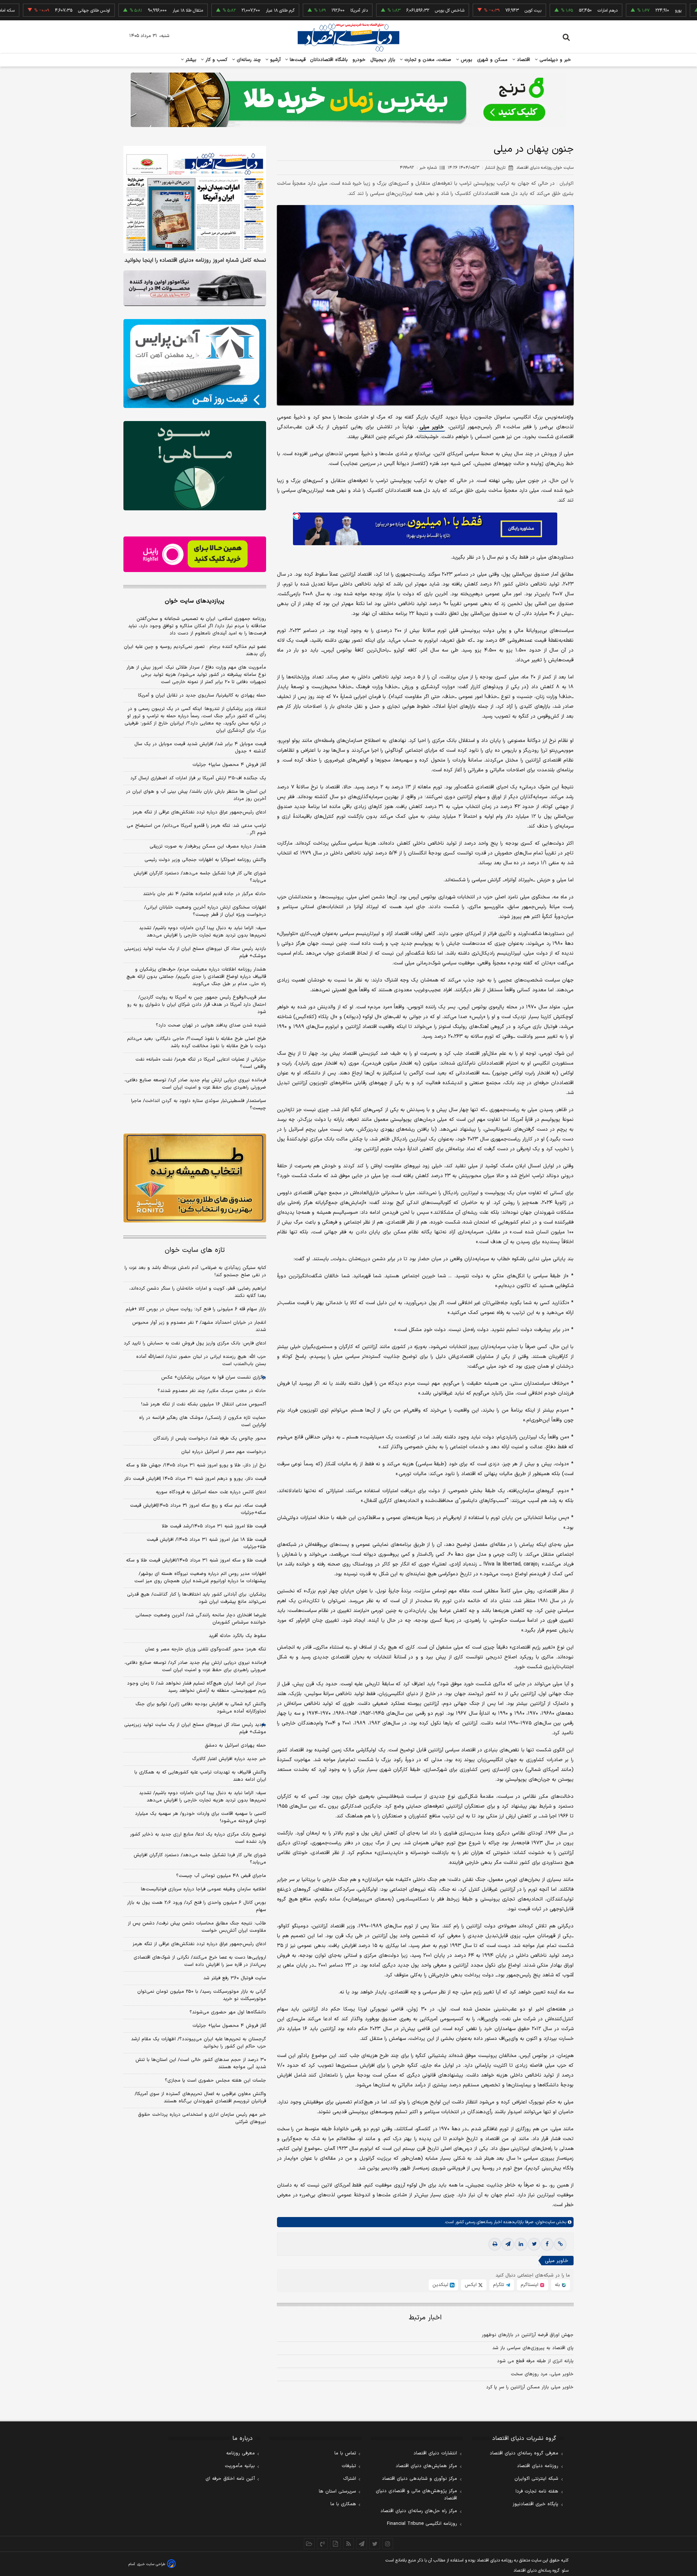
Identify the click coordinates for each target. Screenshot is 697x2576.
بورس (466, 60)
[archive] (309, 2544)
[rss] (348, 2544)
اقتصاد (523, 60)
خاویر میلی (432, 427)
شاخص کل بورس (372, 11)
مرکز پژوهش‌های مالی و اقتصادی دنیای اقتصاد (416, 2495)
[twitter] (534, 2244)
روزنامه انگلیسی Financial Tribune (422, 2524)
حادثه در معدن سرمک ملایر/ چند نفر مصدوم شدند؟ (212, 1391)
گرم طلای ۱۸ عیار (203, 11)
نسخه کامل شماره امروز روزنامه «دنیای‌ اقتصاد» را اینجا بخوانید (195, 261)
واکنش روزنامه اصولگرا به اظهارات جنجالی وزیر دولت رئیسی (205, 860)
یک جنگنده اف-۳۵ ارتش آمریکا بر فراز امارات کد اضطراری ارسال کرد (198, 778)
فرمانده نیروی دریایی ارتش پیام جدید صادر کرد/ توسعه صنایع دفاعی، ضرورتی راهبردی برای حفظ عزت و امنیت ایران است (195, 1084)
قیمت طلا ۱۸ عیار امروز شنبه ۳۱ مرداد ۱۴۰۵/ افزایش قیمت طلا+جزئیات (206, 1543)
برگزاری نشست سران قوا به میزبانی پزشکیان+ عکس (214, 1377)
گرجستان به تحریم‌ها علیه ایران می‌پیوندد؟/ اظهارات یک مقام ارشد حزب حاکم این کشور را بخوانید (199, 2043)
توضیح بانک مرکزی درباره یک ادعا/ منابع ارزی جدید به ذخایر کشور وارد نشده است (198, 1838)
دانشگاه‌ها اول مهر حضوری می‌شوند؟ (228, 2012)
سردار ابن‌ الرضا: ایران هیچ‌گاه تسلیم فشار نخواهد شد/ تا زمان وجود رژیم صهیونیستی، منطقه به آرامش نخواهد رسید (197, 1687)
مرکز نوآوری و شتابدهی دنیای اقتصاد (419, 2479)
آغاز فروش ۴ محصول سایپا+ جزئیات (229, 765)
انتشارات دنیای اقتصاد (435, 2453)
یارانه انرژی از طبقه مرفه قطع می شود (535, 2361)
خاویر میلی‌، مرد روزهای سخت (542, 2374)
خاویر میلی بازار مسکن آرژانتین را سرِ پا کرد (530, 2387)
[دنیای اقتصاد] (348, 37)
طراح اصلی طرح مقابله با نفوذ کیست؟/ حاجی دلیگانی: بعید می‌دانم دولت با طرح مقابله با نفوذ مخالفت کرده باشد (197, 1042)
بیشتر (190, 60)
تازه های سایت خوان (195, 1250)
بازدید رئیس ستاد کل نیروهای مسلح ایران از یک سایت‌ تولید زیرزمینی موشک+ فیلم (195, 952)
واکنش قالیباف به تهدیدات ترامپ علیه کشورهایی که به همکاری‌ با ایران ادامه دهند (200, 1776)
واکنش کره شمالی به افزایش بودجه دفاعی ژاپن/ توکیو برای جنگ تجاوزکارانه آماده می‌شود (201, 1708)
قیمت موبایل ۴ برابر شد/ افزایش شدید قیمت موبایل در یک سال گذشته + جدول (200, 748)
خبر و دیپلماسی (555, 60)
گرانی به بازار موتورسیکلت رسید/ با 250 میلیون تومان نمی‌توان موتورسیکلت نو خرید (202, 1995)
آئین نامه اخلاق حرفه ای (230, 2479)
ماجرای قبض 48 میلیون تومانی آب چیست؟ (221, 1876)
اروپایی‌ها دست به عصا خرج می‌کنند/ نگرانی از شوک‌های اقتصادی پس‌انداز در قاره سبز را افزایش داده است (200, 1961)
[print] (495, 2244)
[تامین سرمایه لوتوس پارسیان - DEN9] (195, 466)
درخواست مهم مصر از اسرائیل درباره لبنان (224, 1452)
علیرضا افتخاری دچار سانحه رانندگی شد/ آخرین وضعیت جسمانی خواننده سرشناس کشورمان (201, 1619)
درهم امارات (530, 11)
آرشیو (274, 60)
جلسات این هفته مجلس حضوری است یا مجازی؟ (215, 2081)
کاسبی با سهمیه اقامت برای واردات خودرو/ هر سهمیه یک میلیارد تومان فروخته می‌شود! (201, 1817)
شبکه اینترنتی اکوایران (536, 2479)
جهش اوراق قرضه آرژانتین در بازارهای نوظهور (528, 2335)
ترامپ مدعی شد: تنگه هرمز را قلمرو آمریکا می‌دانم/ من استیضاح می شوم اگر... (196, 829)
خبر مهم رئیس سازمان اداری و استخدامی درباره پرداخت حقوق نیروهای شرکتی (202, 2118)
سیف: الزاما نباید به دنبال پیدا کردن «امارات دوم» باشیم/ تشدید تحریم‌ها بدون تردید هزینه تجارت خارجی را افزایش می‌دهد (203, 932)
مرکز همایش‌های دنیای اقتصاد (426, 2466)
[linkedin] (521, 2244)
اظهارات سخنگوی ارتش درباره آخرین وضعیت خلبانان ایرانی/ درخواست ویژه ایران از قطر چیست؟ (205, 911)
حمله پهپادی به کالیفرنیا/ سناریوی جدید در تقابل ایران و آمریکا (202, 695)
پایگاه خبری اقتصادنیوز (535, 2504)
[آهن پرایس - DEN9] (195, 364)
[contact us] (322, 2544)
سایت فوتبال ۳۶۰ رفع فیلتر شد (235, 1978)
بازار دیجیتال (383, 60)
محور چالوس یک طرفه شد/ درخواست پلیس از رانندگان (210, 1438)
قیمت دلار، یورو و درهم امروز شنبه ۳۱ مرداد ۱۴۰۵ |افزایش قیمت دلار (195, 1479)
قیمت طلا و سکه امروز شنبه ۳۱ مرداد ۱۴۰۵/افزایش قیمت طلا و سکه (196, 1560)
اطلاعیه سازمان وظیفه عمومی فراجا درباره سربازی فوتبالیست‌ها (203, 1889)
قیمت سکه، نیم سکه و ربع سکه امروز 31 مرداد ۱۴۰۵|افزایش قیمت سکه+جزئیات (198, 1509)
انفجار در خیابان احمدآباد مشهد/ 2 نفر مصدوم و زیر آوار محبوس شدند (199, 1326)
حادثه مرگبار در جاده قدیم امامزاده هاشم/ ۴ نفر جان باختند (205, 894)
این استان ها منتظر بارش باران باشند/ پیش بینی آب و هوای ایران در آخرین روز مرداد (196, 795)
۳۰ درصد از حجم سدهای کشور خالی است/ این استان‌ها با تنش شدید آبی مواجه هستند (201, 2063)
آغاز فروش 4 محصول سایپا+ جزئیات (229, 2026)
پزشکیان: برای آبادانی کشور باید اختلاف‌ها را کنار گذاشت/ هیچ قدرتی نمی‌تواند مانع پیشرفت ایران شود (197, 1598)
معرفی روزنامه (241, 2453)
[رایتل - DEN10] (195, 554)
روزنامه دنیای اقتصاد (538, 2466)
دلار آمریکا (282, 11)
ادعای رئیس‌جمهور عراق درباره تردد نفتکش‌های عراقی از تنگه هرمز (199, 812)
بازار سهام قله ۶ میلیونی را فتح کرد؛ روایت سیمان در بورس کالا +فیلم (196, 1309)
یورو (601, 11)
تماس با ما (345, 2453)
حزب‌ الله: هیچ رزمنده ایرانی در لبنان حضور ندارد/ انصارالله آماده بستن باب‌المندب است (201, 1360)
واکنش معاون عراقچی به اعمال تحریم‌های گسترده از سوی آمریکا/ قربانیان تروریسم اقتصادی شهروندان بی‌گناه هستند (200, 2098)
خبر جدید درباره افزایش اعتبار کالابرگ (229, 1759)
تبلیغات (349, 2466)
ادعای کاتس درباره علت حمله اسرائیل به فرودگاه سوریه (211, 1492)
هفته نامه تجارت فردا (537, 2491)
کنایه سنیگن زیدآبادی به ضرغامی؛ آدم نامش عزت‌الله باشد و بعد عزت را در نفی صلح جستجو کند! (195, 1271)
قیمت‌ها (297, 60)
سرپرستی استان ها (337, 2491)
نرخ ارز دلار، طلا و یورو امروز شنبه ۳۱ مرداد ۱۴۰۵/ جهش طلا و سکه (196, 1465)
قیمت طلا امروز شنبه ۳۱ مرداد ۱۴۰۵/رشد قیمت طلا (214, 1526)
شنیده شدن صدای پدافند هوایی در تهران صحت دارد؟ (211, 1025)
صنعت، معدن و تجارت (427, 60)
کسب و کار (216, 60)
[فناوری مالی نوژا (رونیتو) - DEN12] (195, 1178)
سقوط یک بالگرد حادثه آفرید (237, 1636)
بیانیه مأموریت (240, 2466)
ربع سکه (676, 11)
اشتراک (350, 2479)
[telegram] (508, 2244)
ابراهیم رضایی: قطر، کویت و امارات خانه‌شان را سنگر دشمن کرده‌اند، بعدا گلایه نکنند (198, 1292)
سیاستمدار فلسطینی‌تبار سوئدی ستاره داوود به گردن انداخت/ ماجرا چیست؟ (199, 1105)
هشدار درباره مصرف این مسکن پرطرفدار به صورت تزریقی (208, 846)
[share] (335, 2544)
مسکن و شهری (492, 60)
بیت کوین (456, 11)
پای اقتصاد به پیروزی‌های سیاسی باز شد (533, 2348)
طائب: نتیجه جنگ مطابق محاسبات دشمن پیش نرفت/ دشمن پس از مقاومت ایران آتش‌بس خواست (197, 1927)
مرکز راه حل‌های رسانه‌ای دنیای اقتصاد (419, 2511)
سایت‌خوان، (544, 2222)
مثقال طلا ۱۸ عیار (110, 11)
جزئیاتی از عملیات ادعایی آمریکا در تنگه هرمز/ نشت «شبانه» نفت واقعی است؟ (201, 1063)
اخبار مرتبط (425, 2318)
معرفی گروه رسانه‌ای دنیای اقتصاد (524, 2453)
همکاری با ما (343, 2504)
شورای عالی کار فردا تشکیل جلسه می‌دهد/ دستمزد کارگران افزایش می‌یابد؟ (200, 877)
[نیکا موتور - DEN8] (195, 288)
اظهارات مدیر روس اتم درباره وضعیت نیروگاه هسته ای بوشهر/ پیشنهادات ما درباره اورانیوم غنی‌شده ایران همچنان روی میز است (200, 1577)
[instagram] (388, 2544)
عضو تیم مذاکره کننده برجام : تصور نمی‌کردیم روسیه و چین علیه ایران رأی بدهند (195, 650)
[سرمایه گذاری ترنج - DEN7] (348, 100)
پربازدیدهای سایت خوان (195, 601)
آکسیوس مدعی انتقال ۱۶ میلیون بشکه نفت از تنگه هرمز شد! (204, 1404)
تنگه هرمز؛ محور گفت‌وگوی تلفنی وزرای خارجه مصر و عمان (205, 1649)
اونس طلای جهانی (17, 11)
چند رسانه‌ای (248, 60)
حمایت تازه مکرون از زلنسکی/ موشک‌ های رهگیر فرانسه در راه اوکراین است (203, 1421)
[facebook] (547, 2244)
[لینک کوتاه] (560, 2244)
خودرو (359, 60)
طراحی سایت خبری (151, 2564)
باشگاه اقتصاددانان (329, 60)
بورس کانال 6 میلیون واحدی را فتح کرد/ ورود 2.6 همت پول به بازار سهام (197, 1906)
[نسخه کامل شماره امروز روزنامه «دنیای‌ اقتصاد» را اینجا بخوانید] (195, 199)
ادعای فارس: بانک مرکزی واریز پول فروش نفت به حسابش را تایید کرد (195, 1343)
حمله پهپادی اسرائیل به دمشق (235, 1746)
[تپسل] (297, 516)
